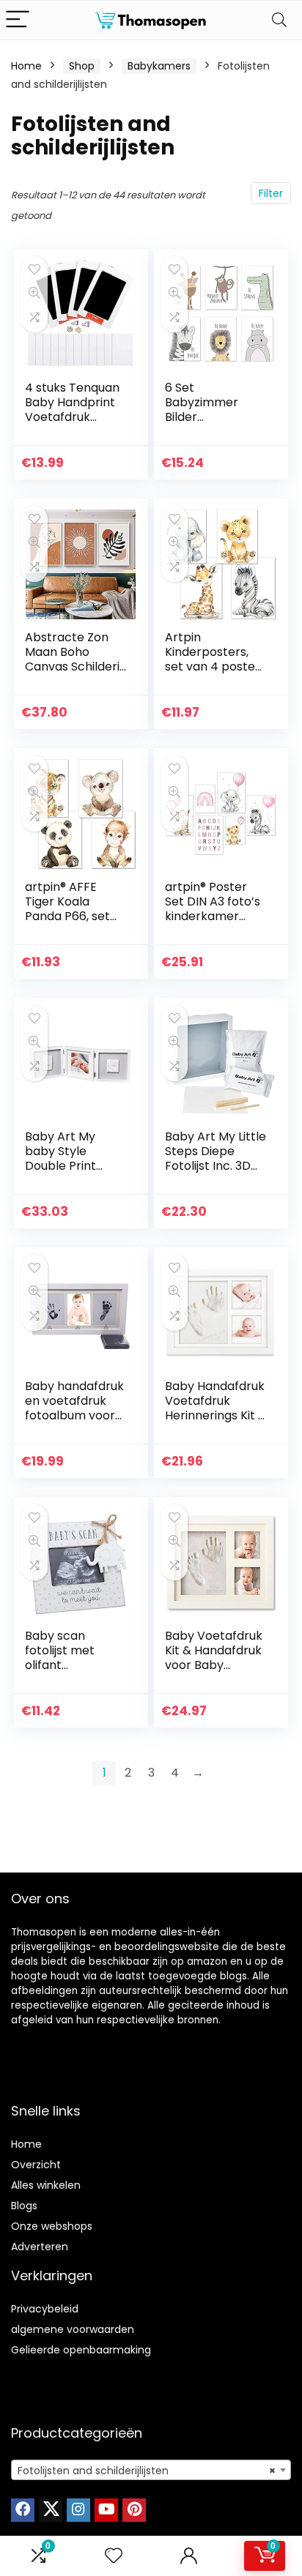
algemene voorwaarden (73, 2329)
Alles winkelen (46, 2185)
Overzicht (36, 2165)
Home (26, 66)
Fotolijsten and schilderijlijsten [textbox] (147, 2471)
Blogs (24, 2206)
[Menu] (18, 20)
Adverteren (40, 2247)
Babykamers (159, 66)
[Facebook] (23, 2510)
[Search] (279, 20)
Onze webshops (52, 2226)
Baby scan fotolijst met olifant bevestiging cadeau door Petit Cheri (62, 1672)
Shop (82, 66)
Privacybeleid (45, 2309)
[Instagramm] (78, 2510)
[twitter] (51, 2510)
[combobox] (151, 2470)
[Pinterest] (134, 2510)
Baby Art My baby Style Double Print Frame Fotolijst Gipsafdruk (68, 1166)
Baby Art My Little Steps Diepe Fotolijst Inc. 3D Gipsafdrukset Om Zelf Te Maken (216, 1173)
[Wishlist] (114, 2556)
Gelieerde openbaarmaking (81, 2350)
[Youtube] (106, 2510)
